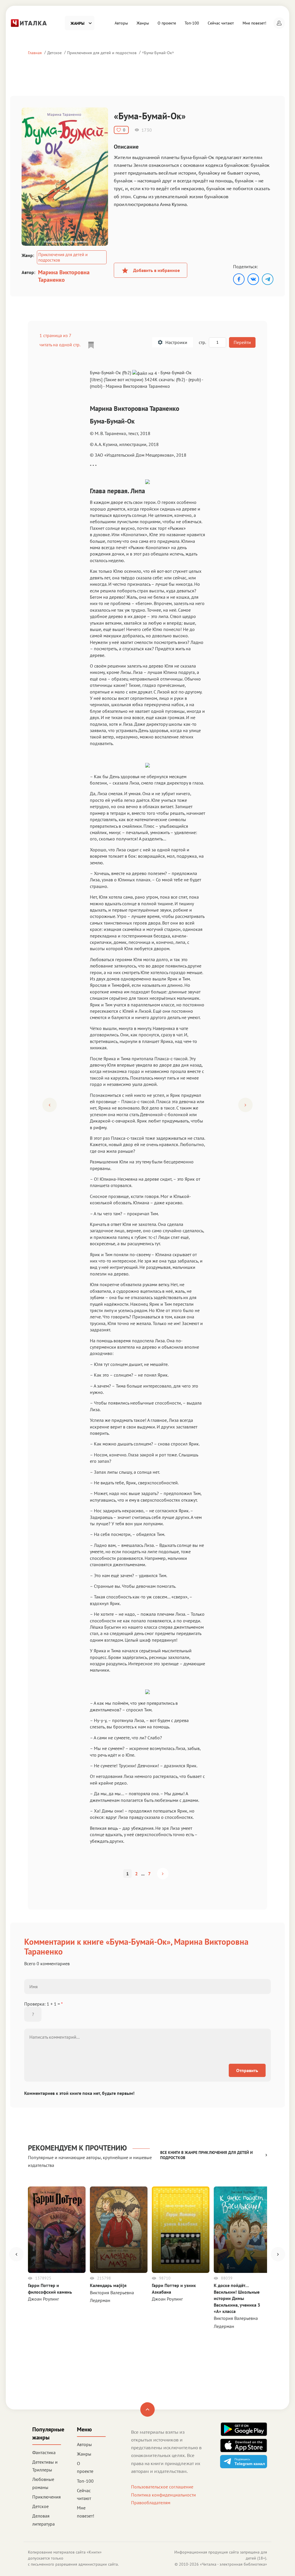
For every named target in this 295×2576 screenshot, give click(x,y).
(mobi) (96, 386)
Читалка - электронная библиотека (233, 2564)
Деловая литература (44, 2520)
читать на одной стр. (60, 345)
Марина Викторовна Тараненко (64, 276)
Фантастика (44, 2452)
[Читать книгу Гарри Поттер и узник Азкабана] (181, 2230)
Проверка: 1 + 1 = (44, 2004)
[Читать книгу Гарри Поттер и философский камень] (57, 2230)
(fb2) (180, 379)
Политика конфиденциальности (163, 2495)
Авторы (121, 23)
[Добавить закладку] (91, 345)
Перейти (242, 342)
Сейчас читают (221, 23)
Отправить (247, 2070)
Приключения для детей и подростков (102, 53)
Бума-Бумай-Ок (158, 53)
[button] (279, 23)
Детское (54, 53)
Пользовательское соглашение (162, 2487)
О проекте (167, 23)
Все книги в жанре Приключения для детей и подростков (206, 2155)
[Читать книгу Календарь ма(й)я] (119, 2230)
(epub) (195, 379)
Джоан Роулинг (44, 2299)
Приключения (47, 2497)
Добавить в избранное (156, 270)
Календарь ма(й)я (108, 2285)
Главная (35, 53)
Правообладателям (151, 2503)
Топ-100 (192, 23)
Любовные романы (43, 2483)
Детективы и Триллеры (45, 2466)
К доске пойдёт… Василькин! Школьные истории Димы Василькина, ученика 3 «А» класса (237, 2298)
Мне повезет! (254, 23)
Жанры (143, 23)
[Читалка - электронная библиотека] (29, 22)
